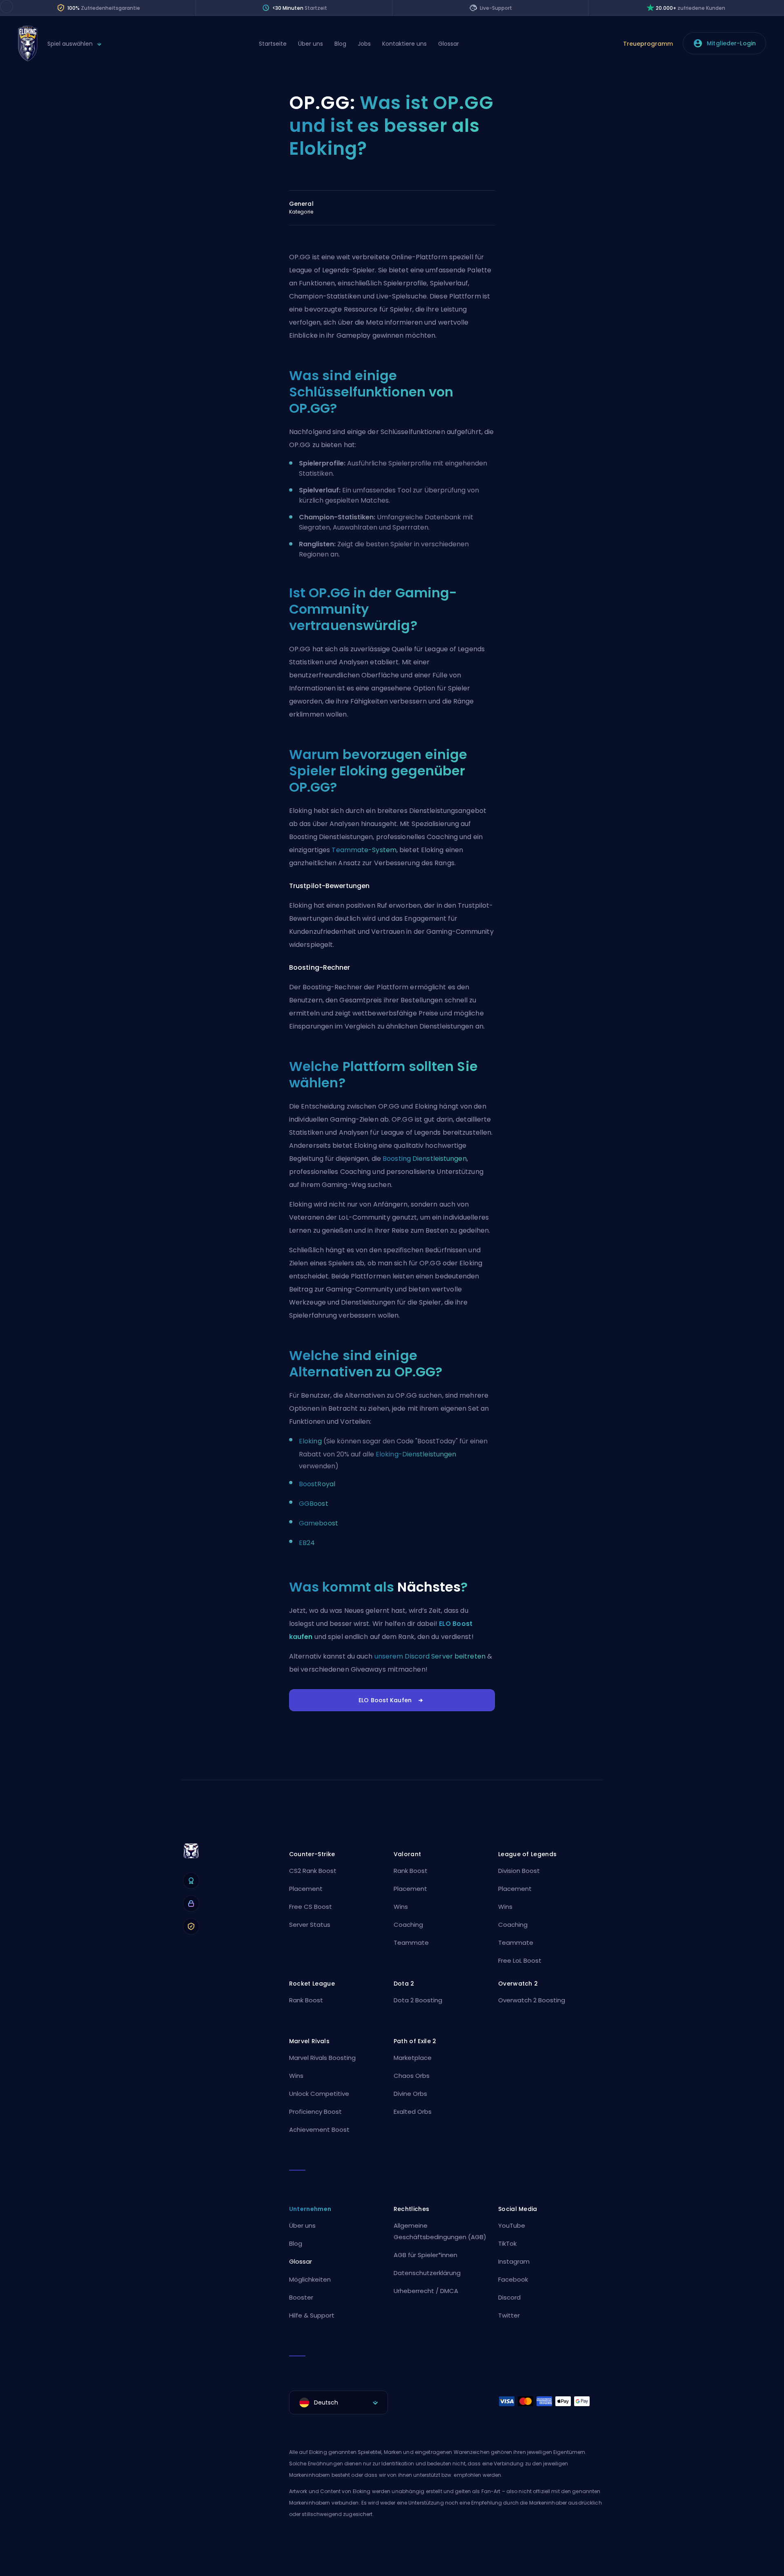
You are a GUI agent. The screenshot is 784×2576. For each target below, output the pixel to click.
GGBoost (314, 1504)
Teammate (411, 1943)
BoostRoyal (317, 1484)
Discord (509, 2297)
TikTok (507, 2243)
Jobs (364, 44)
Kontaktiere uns (404, 44)
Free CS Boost (311, 1907)
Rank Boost (411, 1871)
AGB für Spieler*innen (425, 2255)
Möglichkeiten (310, 2279)
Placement (306, 1889)
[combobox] (339, 2402)
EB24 (307, 1543)
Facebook (513, 2279)
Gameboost (318, 1523)
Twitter (509, 2315)
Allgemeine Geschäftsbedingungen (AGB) (440, 2231)
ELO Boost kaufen (385, 1700)
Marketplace (413, 2058)
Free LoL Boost (520, 1960)
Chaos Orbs (412, 2076)
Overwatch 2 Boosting (532, 2000)
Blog (340, 44)
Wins (401, 1907)
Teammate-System (364, 850)
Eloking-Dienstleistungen (416, 1454)
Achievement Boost (319, 2130)
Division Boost (519, 1871)
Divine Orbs (410, 2094)
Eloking (310, 1441)
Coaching (408, 1925)
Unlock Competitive (319, 2094)
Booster (301, 2297)
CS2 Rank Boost (313, 1871)
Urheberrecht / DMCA (426, 2291)
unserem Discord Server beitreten (430, 1656)
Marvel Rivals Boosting (322, 2058)
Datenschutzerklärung (427, 2273)
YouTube (512, 2225)
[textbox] (339, 2402)
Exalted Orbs (413, 2112)
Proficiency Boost (315, 2112)
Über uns (311, 44)
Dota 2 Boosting (418, 2000)
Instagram (514, 2261)
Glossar (449, 44)
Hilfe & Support (312, 2315)
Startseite (273, 44)
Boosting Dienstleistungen (425, 1159)
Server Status (310, 1925)
